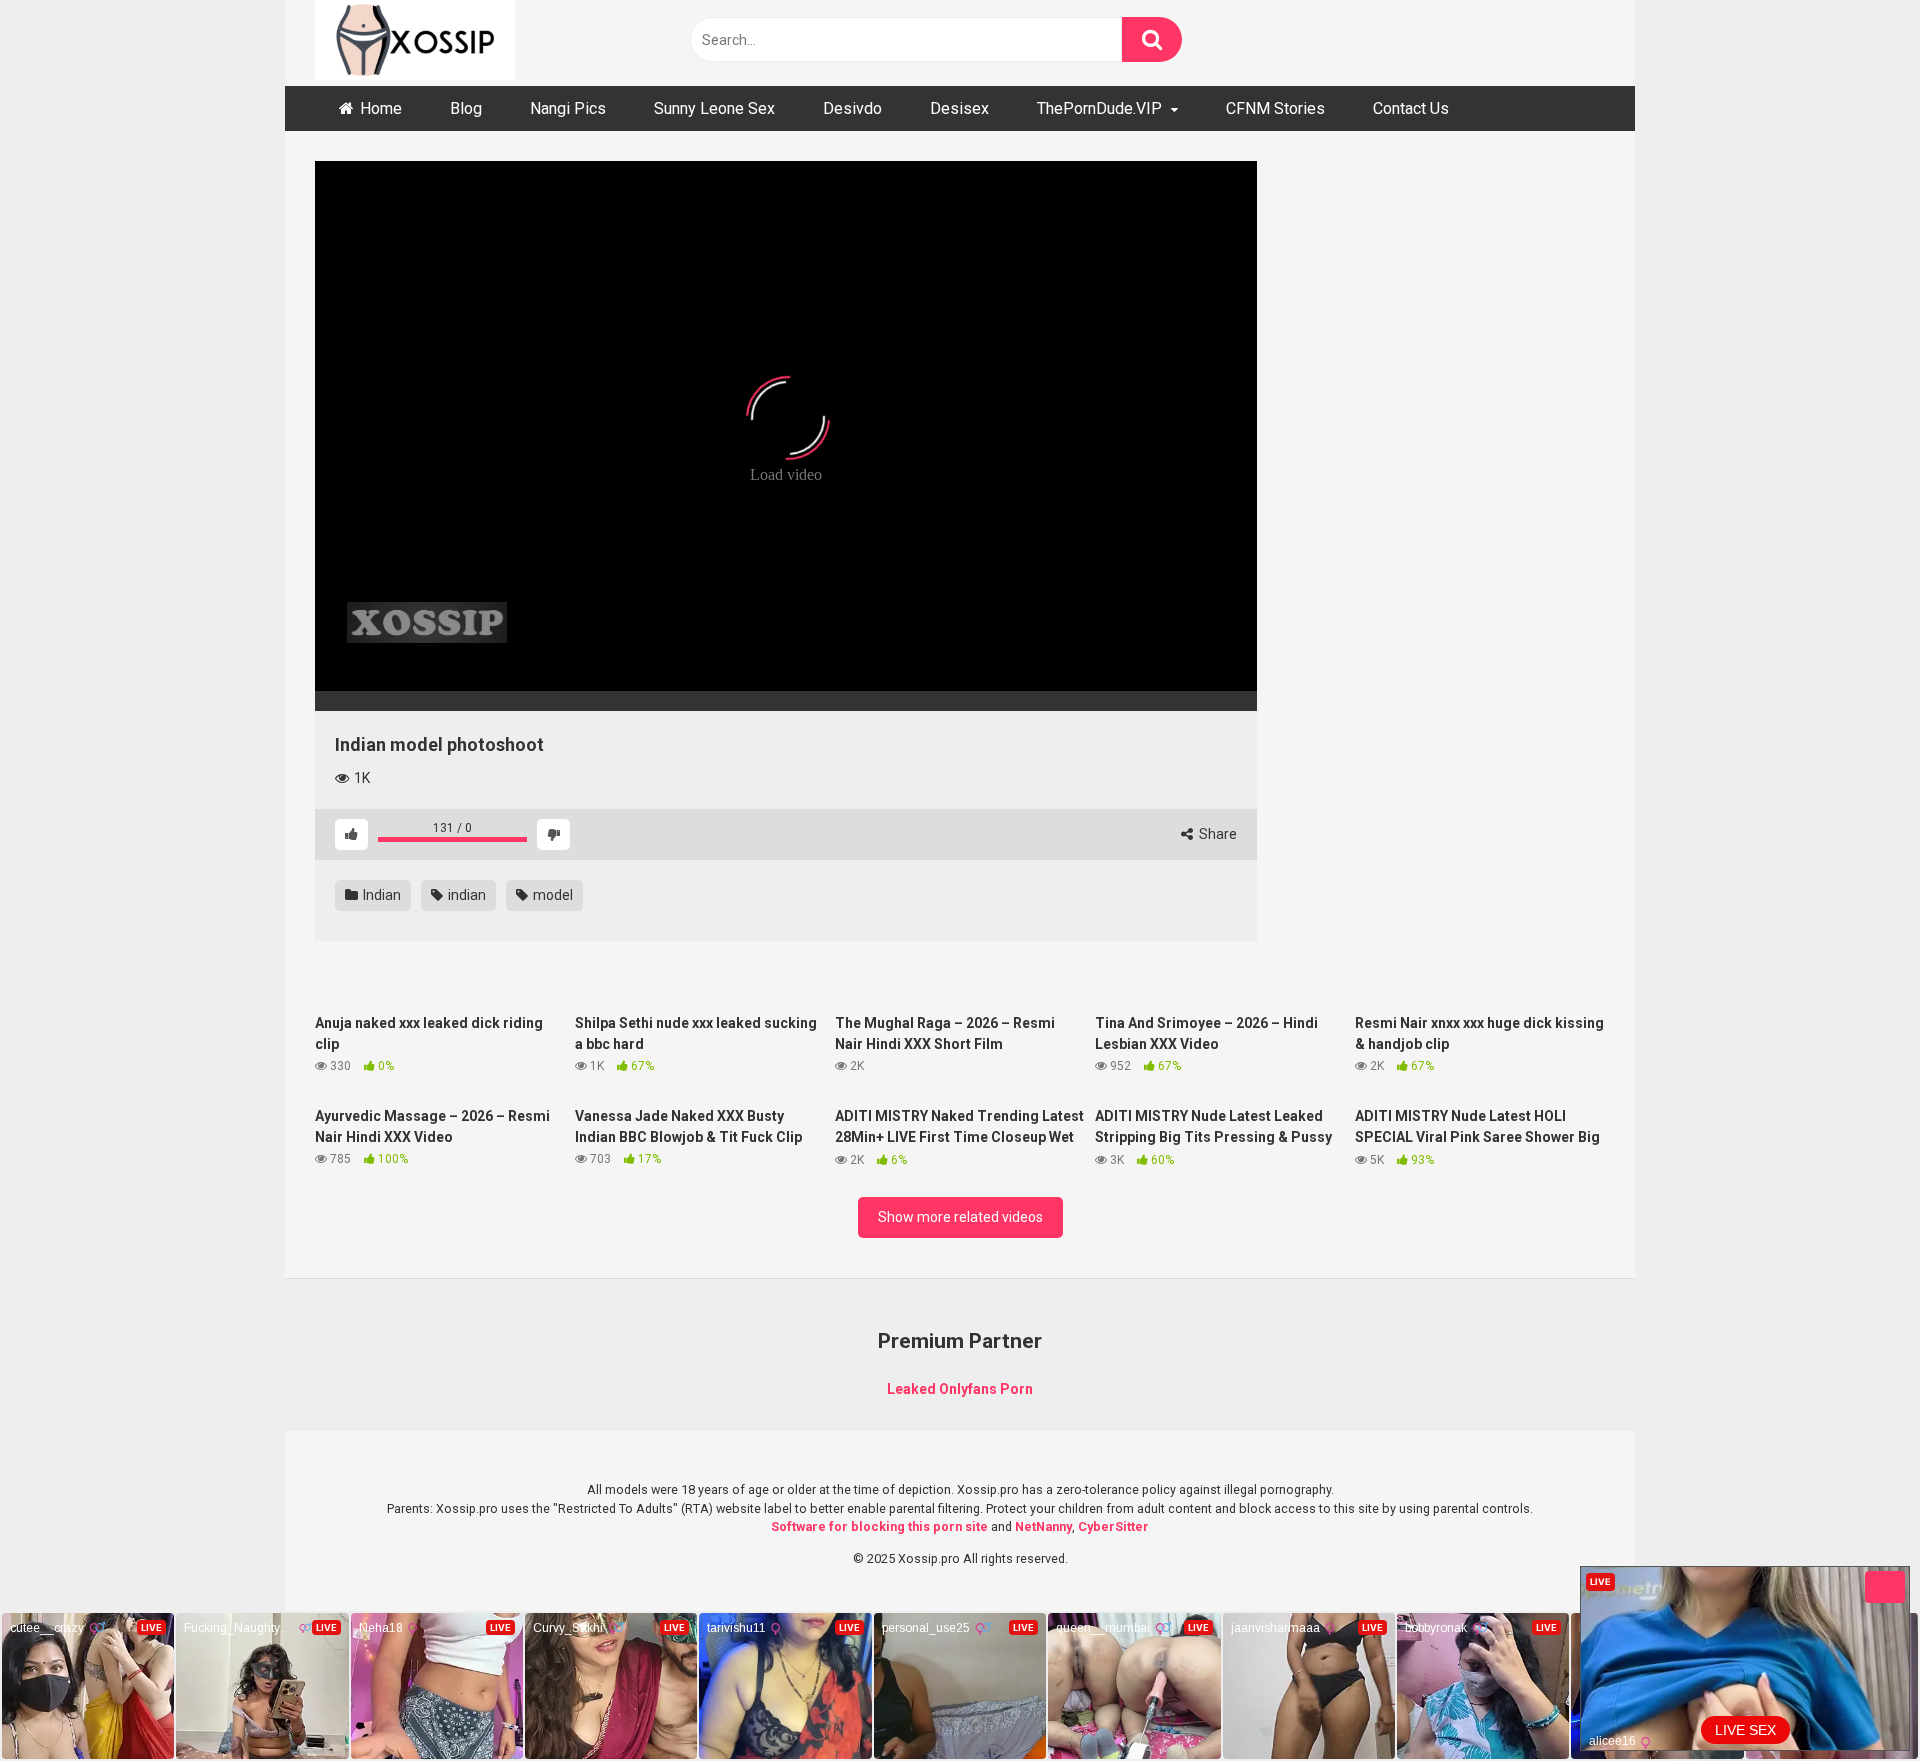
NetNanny (1043, 1526)
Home (381, 108)
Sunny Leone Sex (714, 108)
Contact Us (1411, 108)
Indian (380, 895)
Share (1216, 834)
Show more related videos (960, 1217)
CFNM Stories (1275, 108)
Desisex (959, 108)
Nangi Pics (568, 108)
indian (465, 895)
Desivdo (852, 108)
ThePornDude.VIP (1099, 108)
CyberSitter (1113, 1526)
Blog (466, 108)
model (551, 895)
